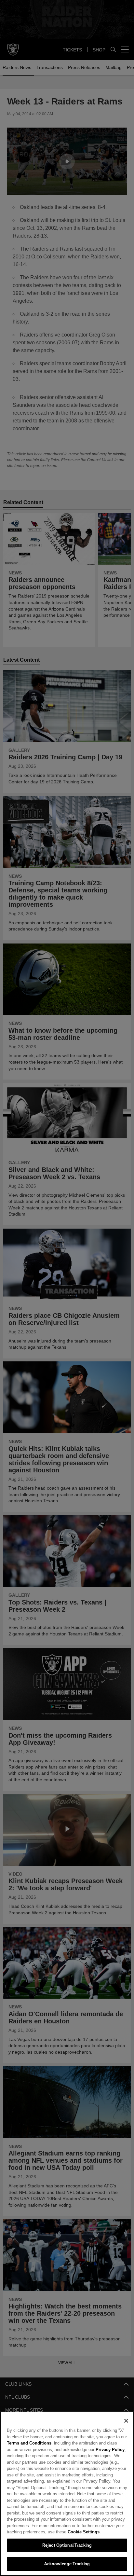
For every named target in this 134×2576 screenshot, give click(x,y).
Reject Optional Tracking (67, 2545)
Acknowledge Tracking (67, 2564)
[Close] (126, 2421)
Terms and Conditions (29, 2443)
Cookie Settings (65, 2532)
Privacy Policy (95, 2449)
